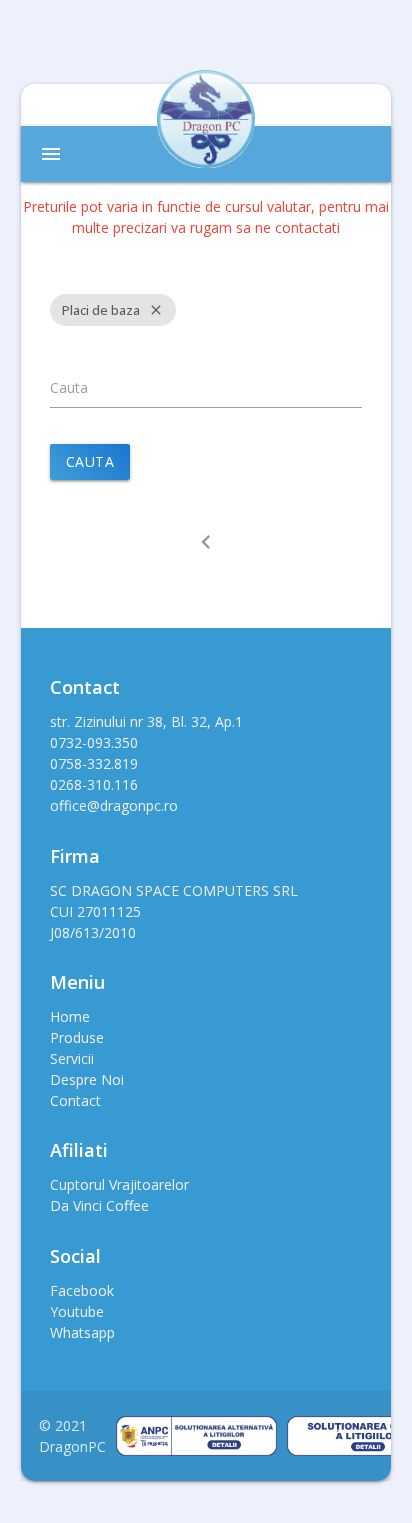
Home (70, 1016)
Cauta (69, 387)
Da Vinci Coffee (99, 1205)
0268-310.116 (94, 784)
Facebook (82, 1290)
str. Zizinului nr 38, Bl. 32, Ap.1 (146, 721)
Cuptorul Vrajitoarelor (119, 1184)
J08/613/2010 (93, 932)
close (156, 310)
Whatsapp (82, 1332)
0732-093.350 (94, 742)
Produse (77, 1037)
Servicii (72, 1058)
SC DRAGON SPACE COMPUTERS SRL (174, 890)
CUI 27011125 (95, 911)
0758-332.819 (94, 763)
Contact (75, 1100)
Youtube (77, 1311)
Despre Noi (87, 1079)
